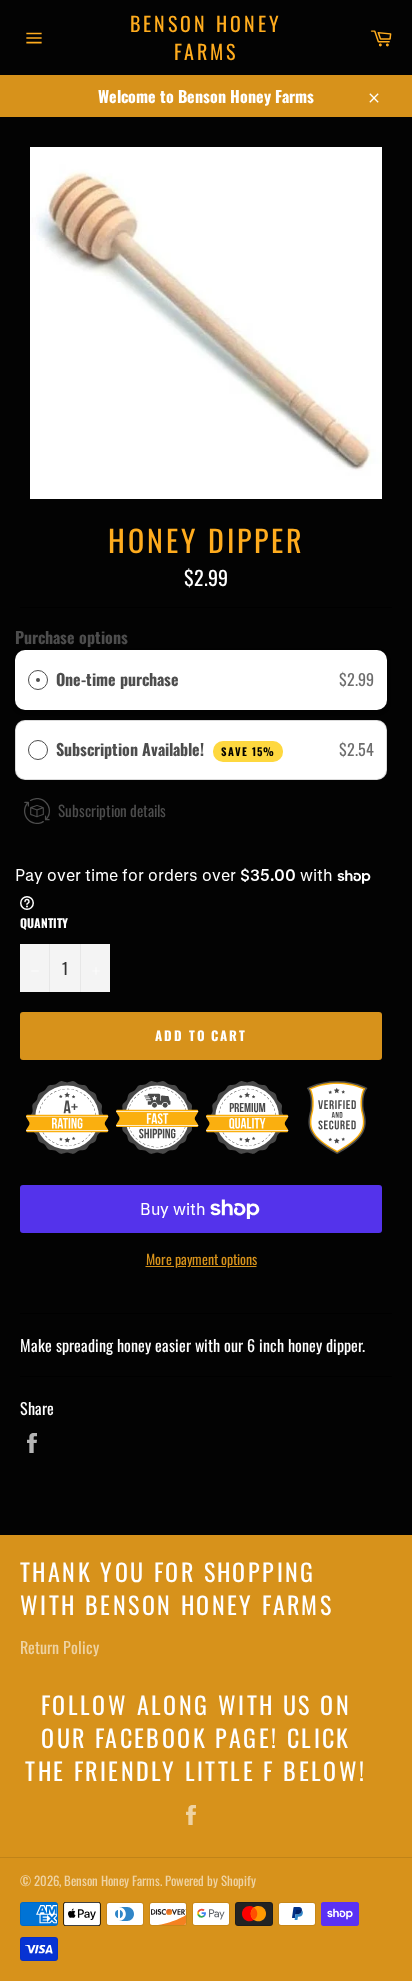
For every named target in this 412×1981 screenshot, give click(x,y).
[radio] (38, 680)
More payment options (201, 1258)
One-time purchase (117, 679)
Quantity (44, 923)
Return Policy (59, 1647)
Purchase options (71, 637)
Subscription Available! (165, 749)
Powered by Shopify (210, 1880)
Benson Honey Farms (206, 37)
